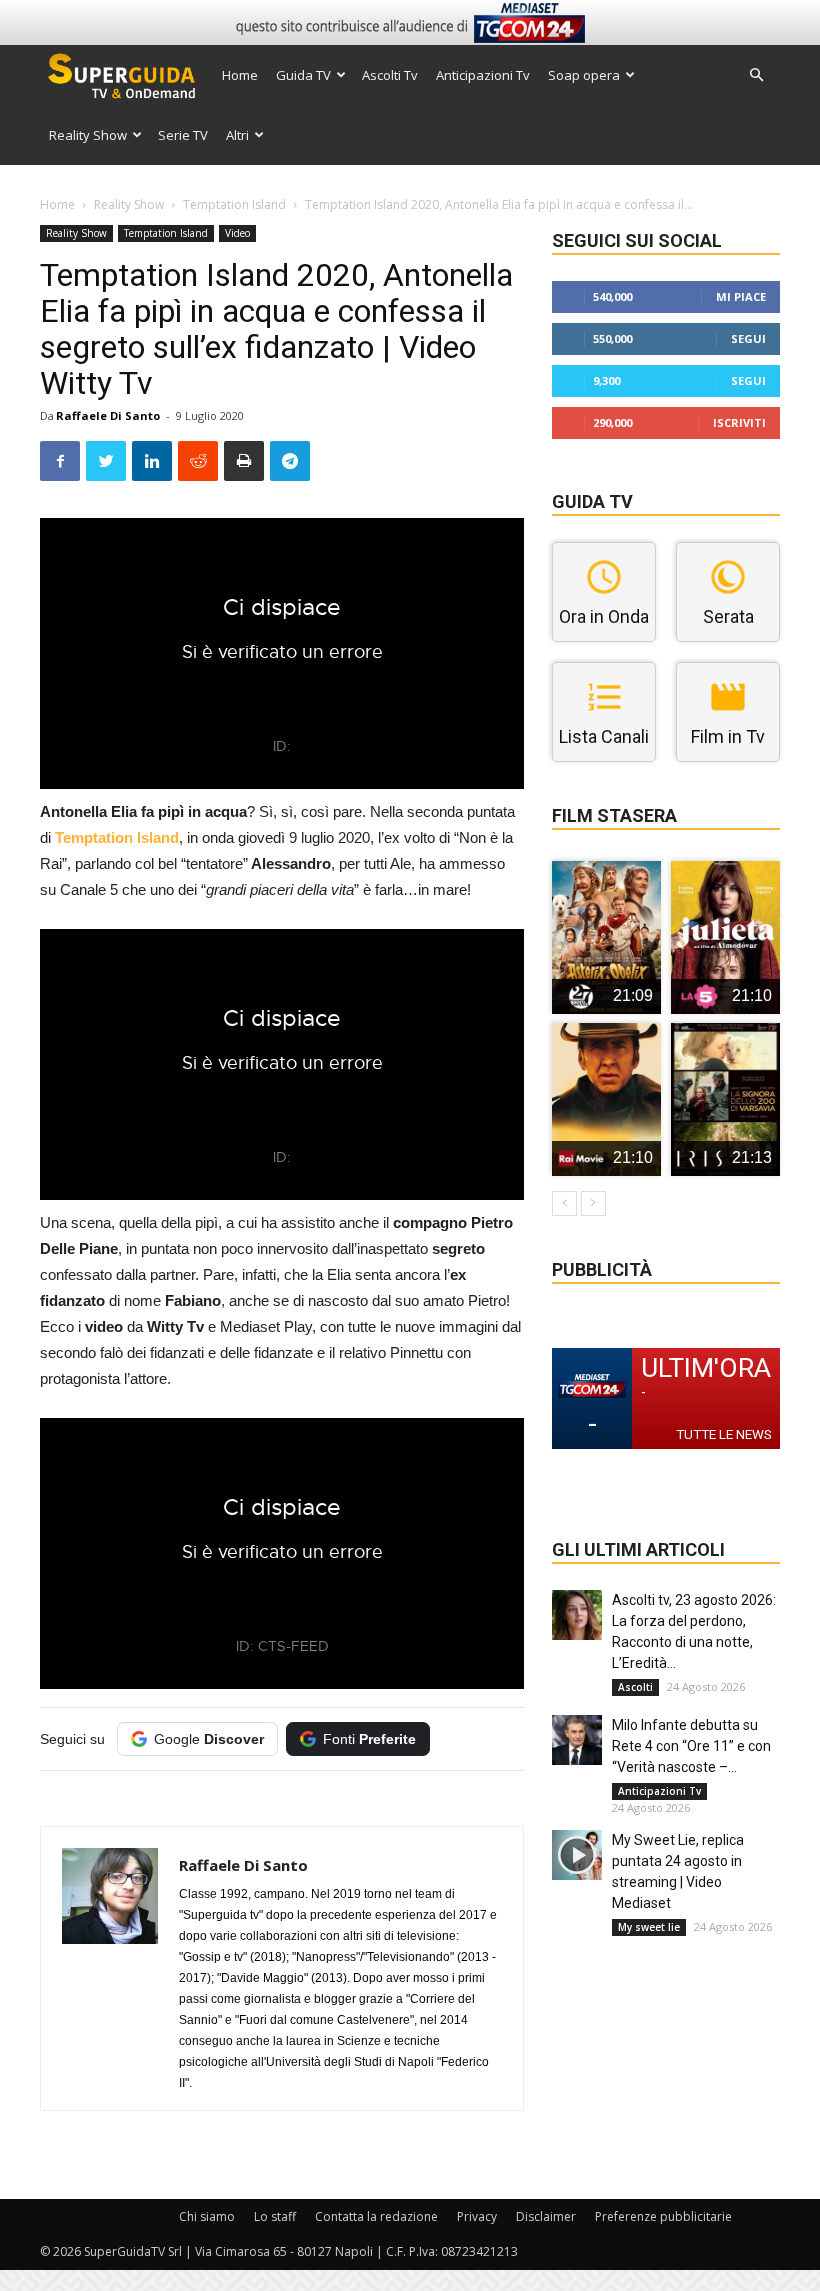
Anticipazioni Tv (483, 75)
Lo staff (275, 2216)
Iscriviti (739, 422)
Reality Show (88, 135)
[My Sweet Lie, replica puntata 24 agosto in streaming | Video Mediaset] (577, 1855)
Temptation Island (234, 204)
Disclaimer (546, 2216)
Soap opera (584, 75)
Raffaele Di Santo (108, 415)
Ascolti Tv (390, 75)
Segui (748, 338)
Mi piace (741, 296)
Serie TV (183, 135)
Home (240, 75)
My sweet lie (649, 1927)
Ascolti (635, 1687)
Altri (237, 135)
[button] (756, 75)
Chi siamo (207, 2216)
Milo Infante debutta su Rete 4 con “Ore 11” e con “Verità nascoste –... (691, 1746)
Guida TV (303, 75)
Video (237, 233)
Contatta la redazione (376, 2216)
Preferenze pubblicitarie (663, 2216)
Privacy (477, 2216)
